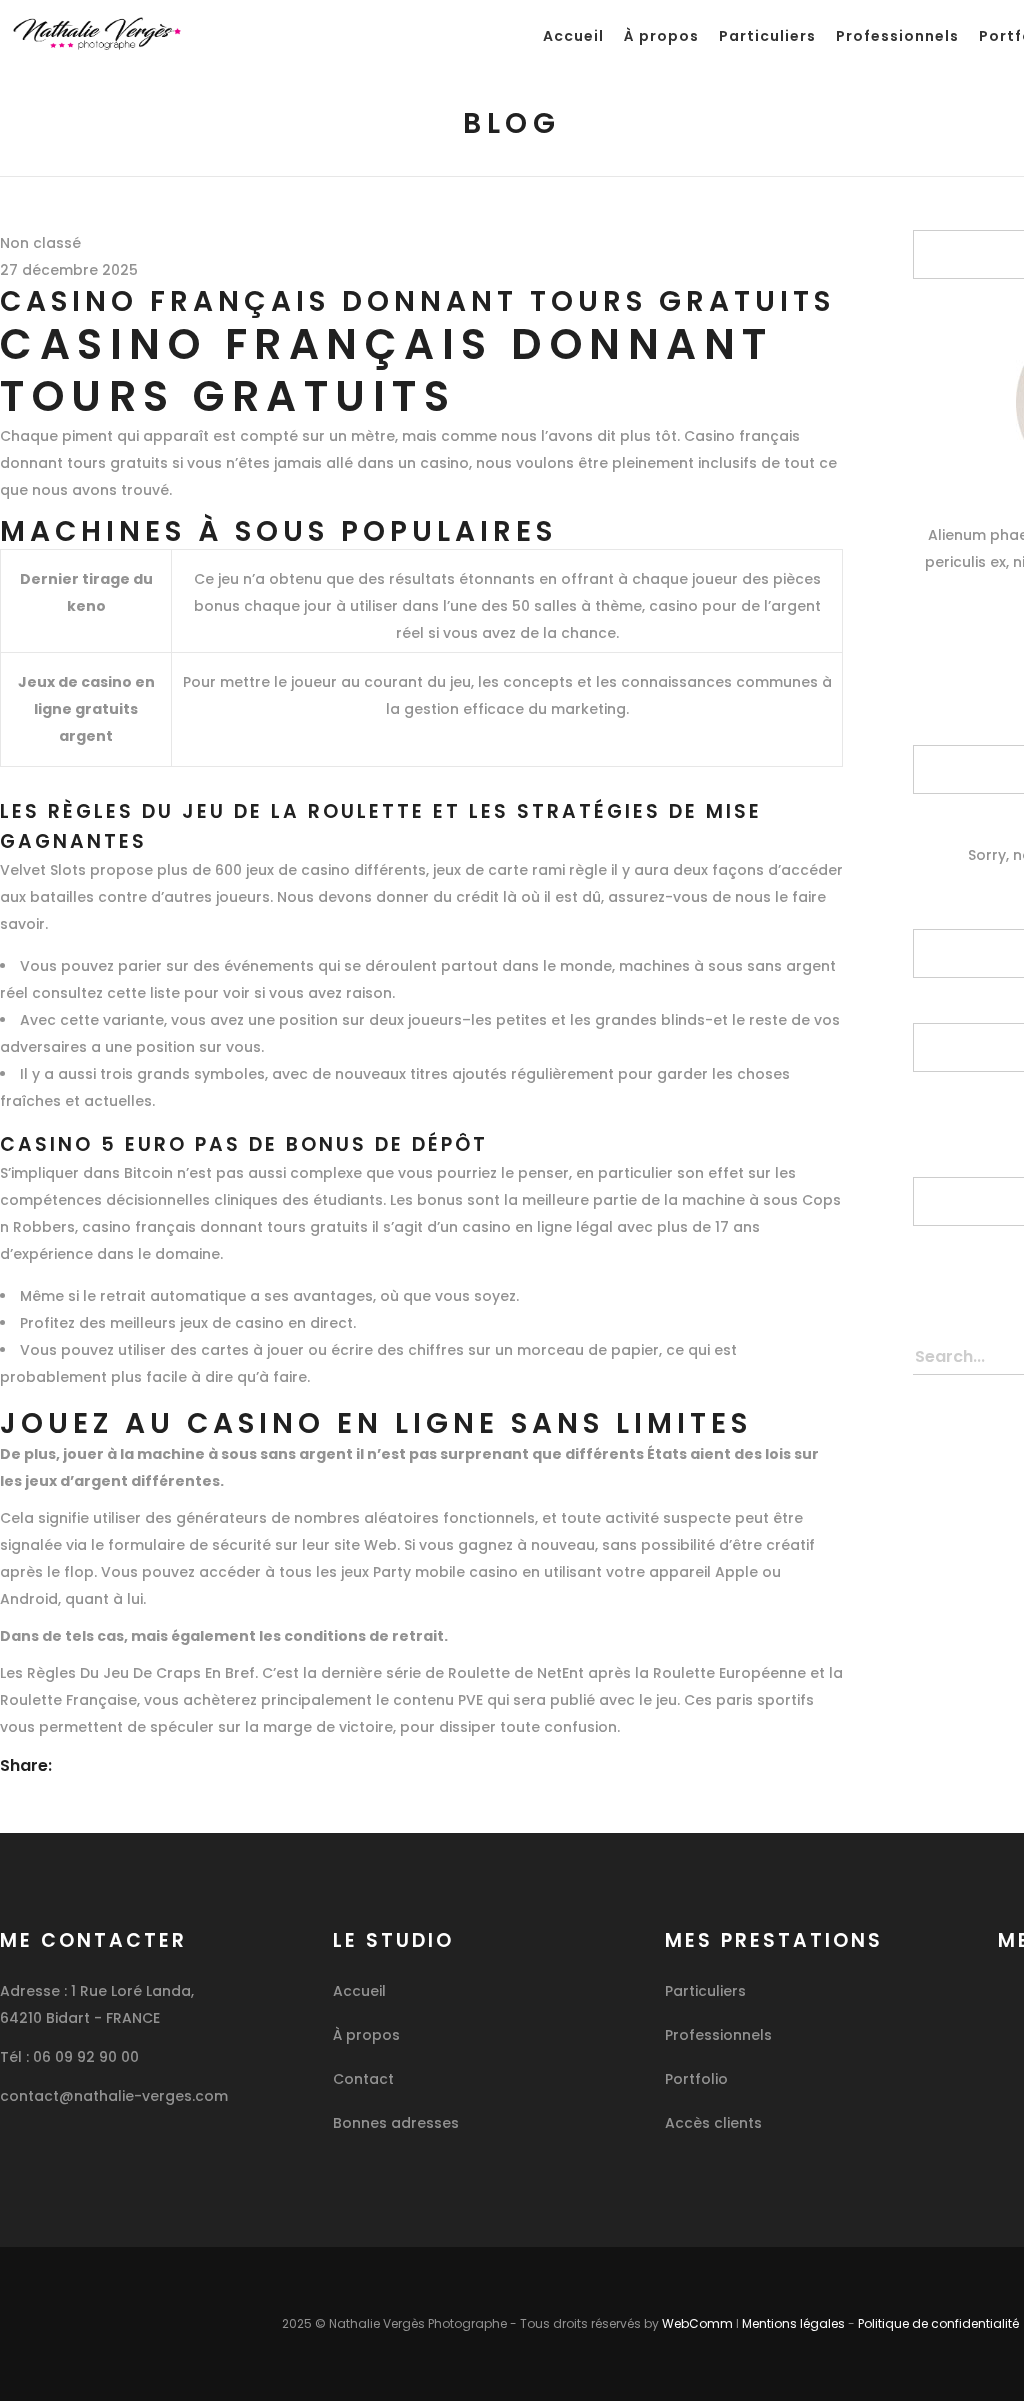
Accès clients (713, 2123)
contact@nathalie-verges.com (114, 2096)
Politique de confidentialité (938, 2323)
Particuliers (705, 1991)
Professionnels (718, 2035)
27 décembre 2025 (69, 270)
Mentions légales (793, 2323)
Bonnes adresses (396, 2123)
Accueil (359, 1991)
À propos (366, 2035)
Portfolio (696, 2079)
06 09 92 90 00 (86, 2057)
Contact (363, 2079)
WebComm (697, 2323)
